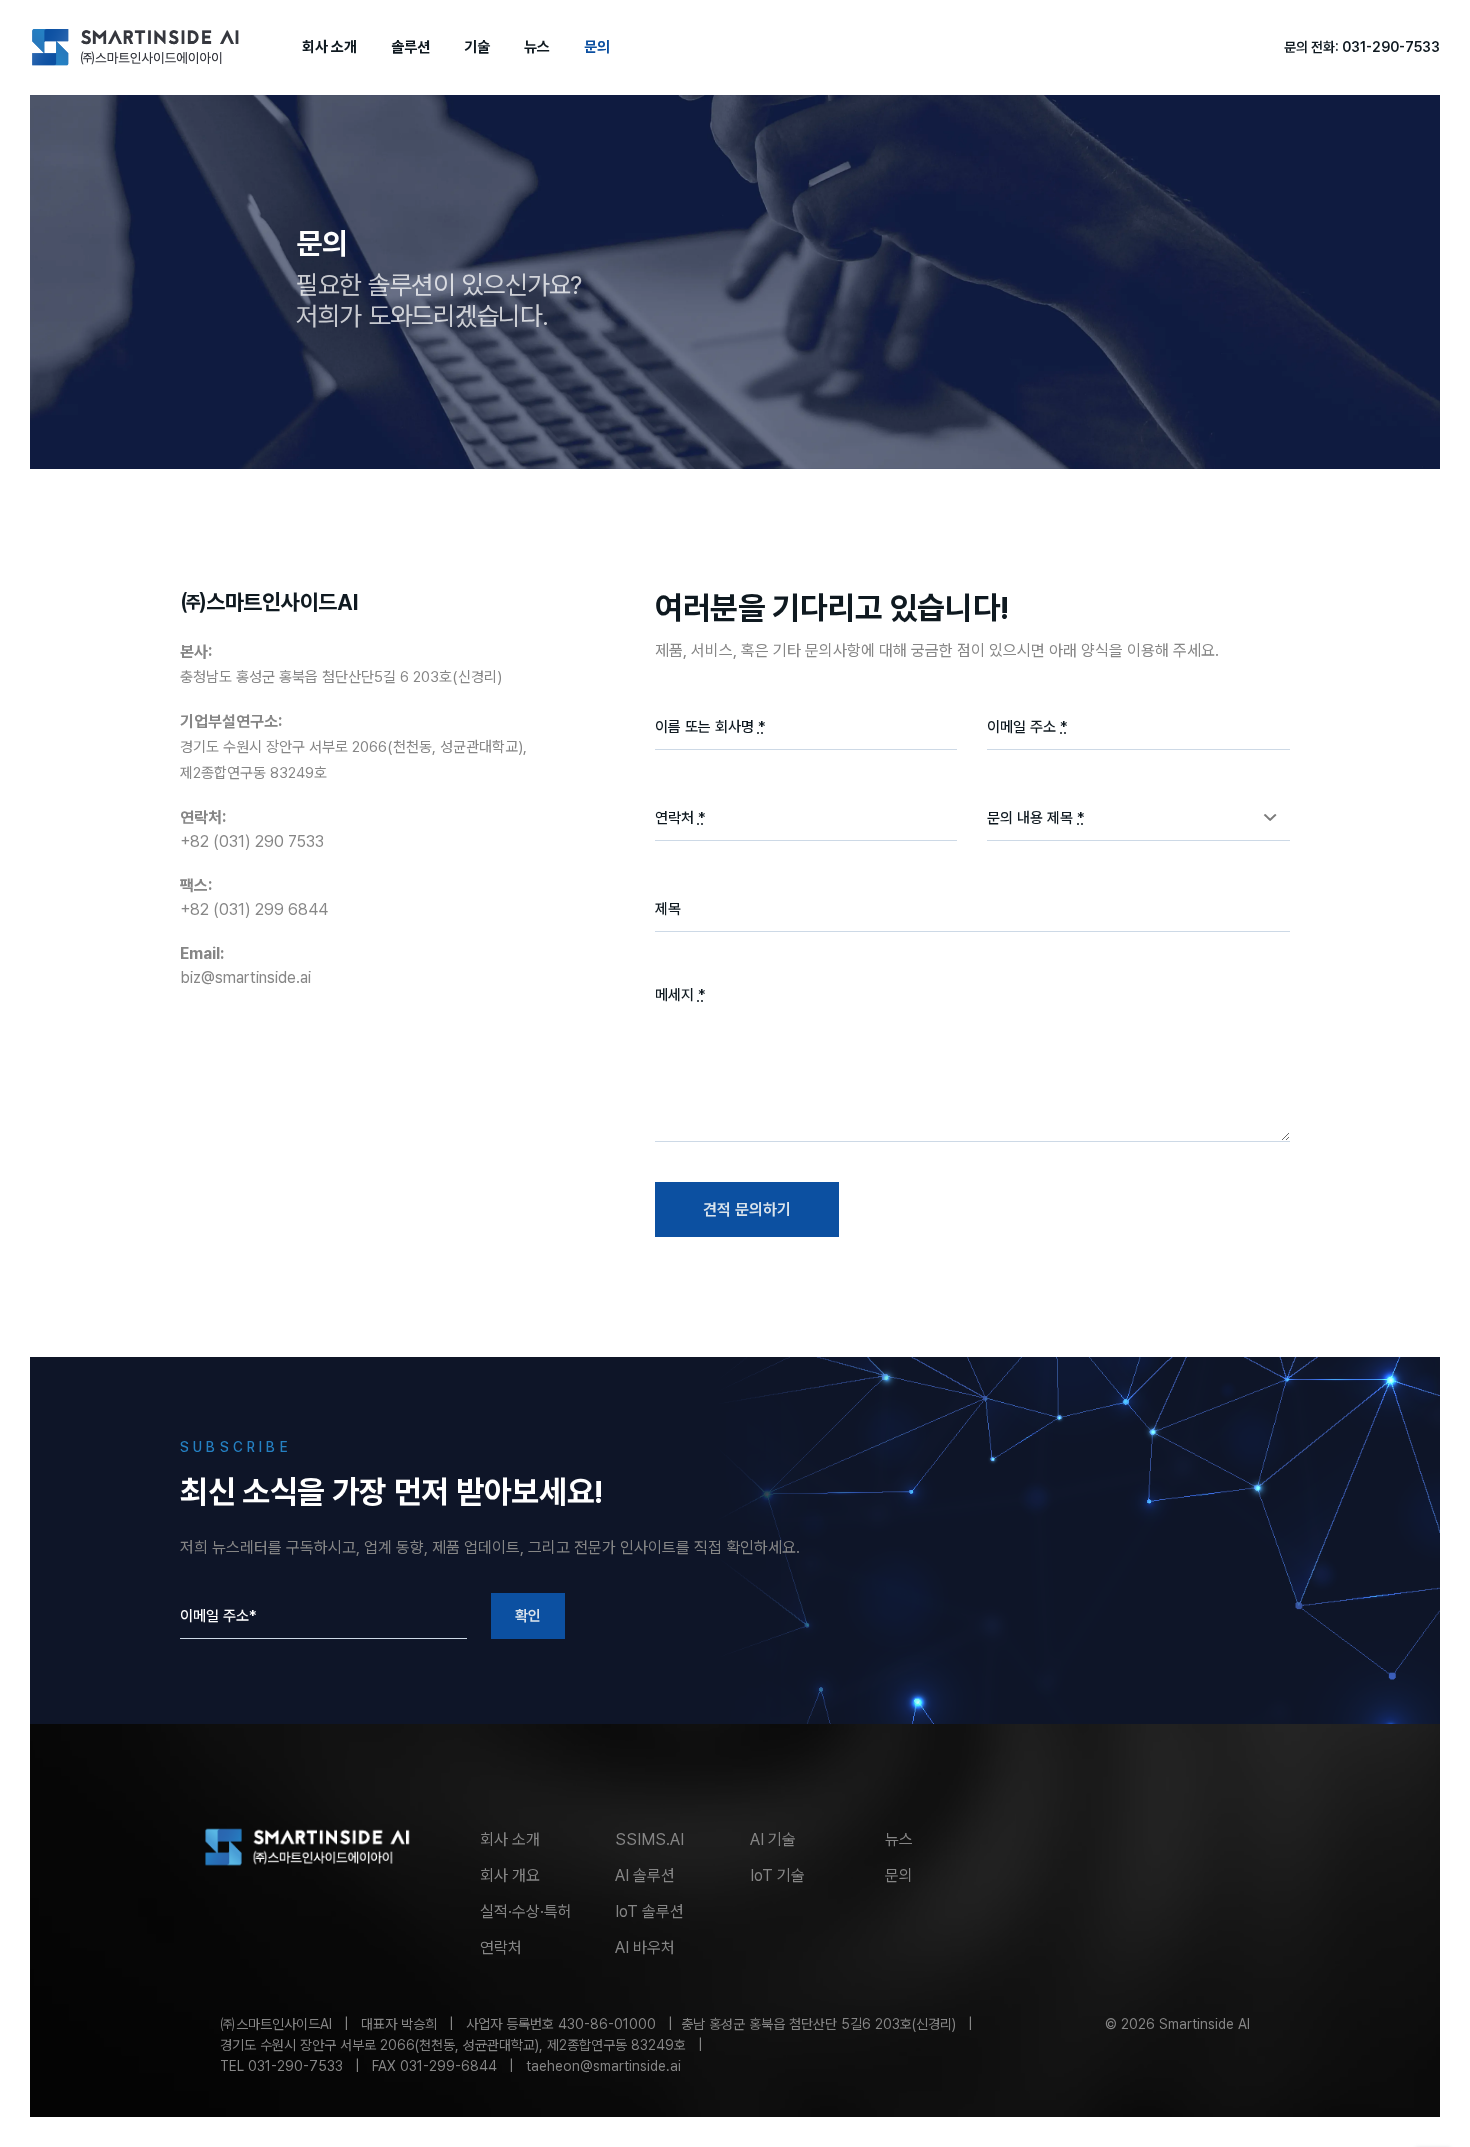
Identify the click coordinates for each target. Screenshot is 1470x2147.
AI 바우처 (645, 1947)
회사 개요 (510, 1875)
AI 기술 (773, 1839)
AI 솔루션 (645, 1875)
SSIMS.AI (649, 1839)
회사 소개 (329, 47)
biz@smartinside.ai (245, 977)
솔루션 (410, 47)
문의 (597, 47)
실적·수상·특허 (526, 1911)
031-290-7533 (1391, 47)
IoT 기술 (777, 1875)
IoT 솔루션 (649, 1911)
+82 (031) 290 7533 (252, 841)
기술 (477, 47)
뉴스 (537, 47)
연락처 (501, 1947)
